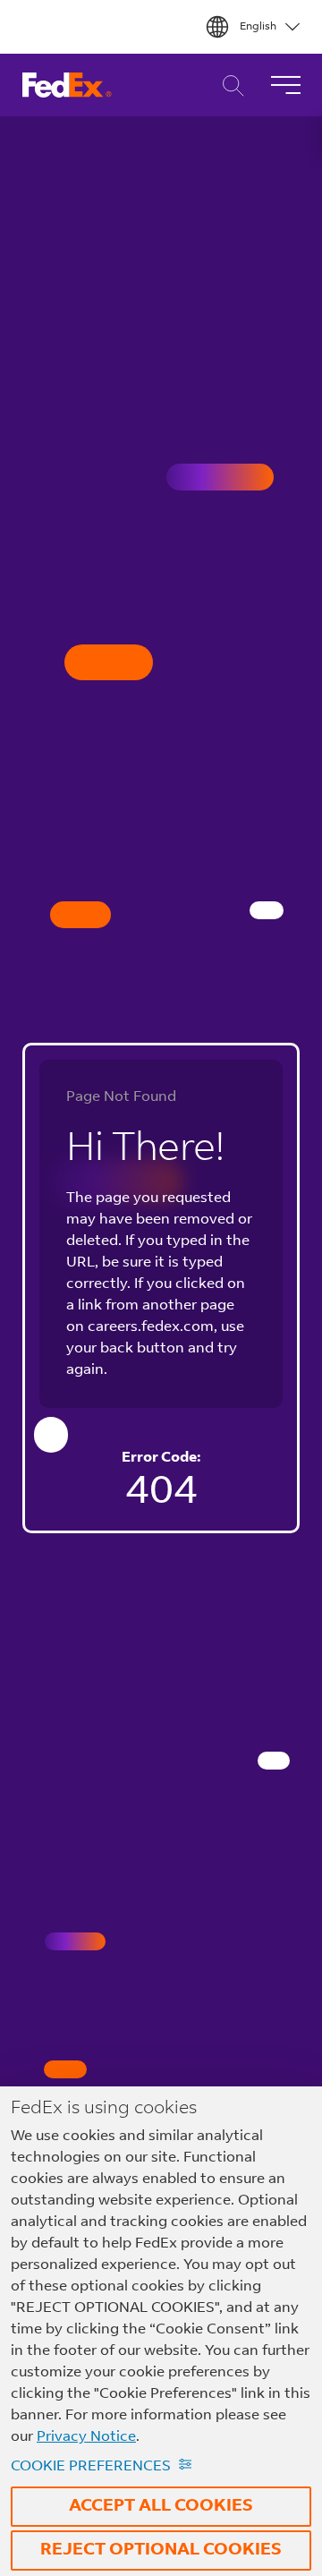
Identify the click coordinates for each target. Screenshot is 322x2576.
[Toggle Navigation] (285, 85)
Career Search (229, 85)
